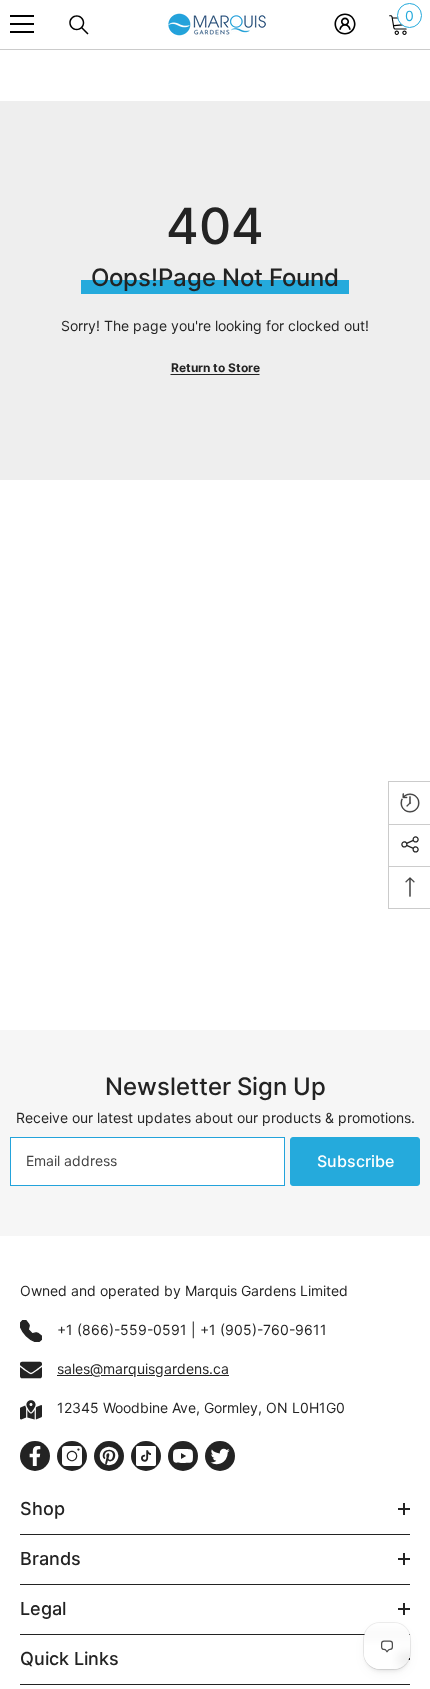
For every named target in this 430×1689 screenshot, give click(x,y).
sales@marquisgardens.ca (143, 1368)
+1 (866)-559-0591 (122, 1329)
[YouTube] (183, 1456)
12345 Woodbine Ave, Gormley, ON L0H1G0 (201, 1407)
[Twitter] (220, 1456)
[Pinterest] (109, 1456)
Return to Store (215, 367)
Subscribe (355, 1161)
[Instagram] (72, 1456)
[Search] (79, 25)
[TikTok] (146, 1456)
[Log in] (345, 24)
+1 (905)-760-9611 (263, 1329)
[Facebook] (35, 1456)
